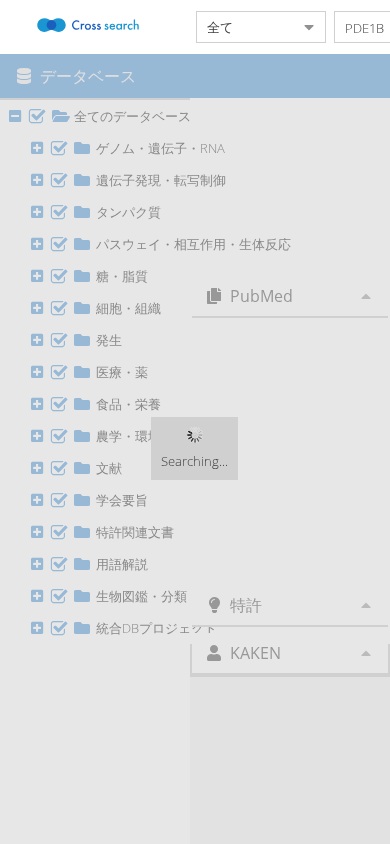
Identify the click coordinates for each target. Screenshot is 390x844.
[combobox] (245, 27)
